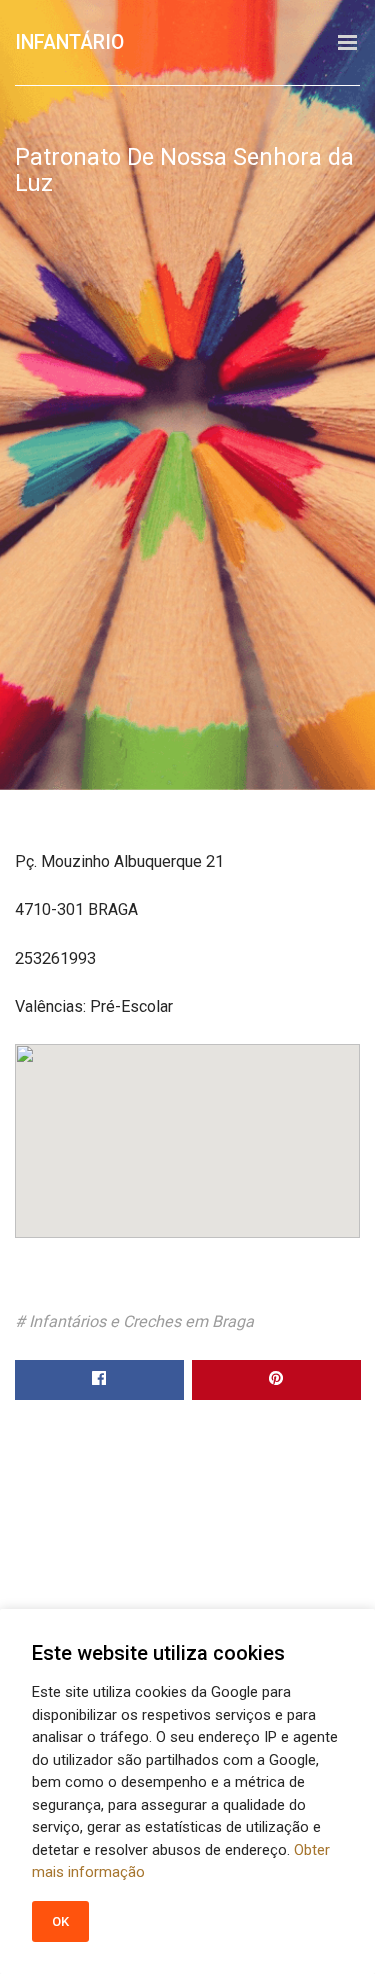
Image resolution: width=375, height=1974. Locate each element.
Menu (347, 42)
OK (61, 1921)
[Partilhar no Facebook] (99, 1380)
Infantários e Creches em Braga (141, 1321)
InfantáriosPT (87, 42)
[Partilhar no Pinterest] (276, 1380)
